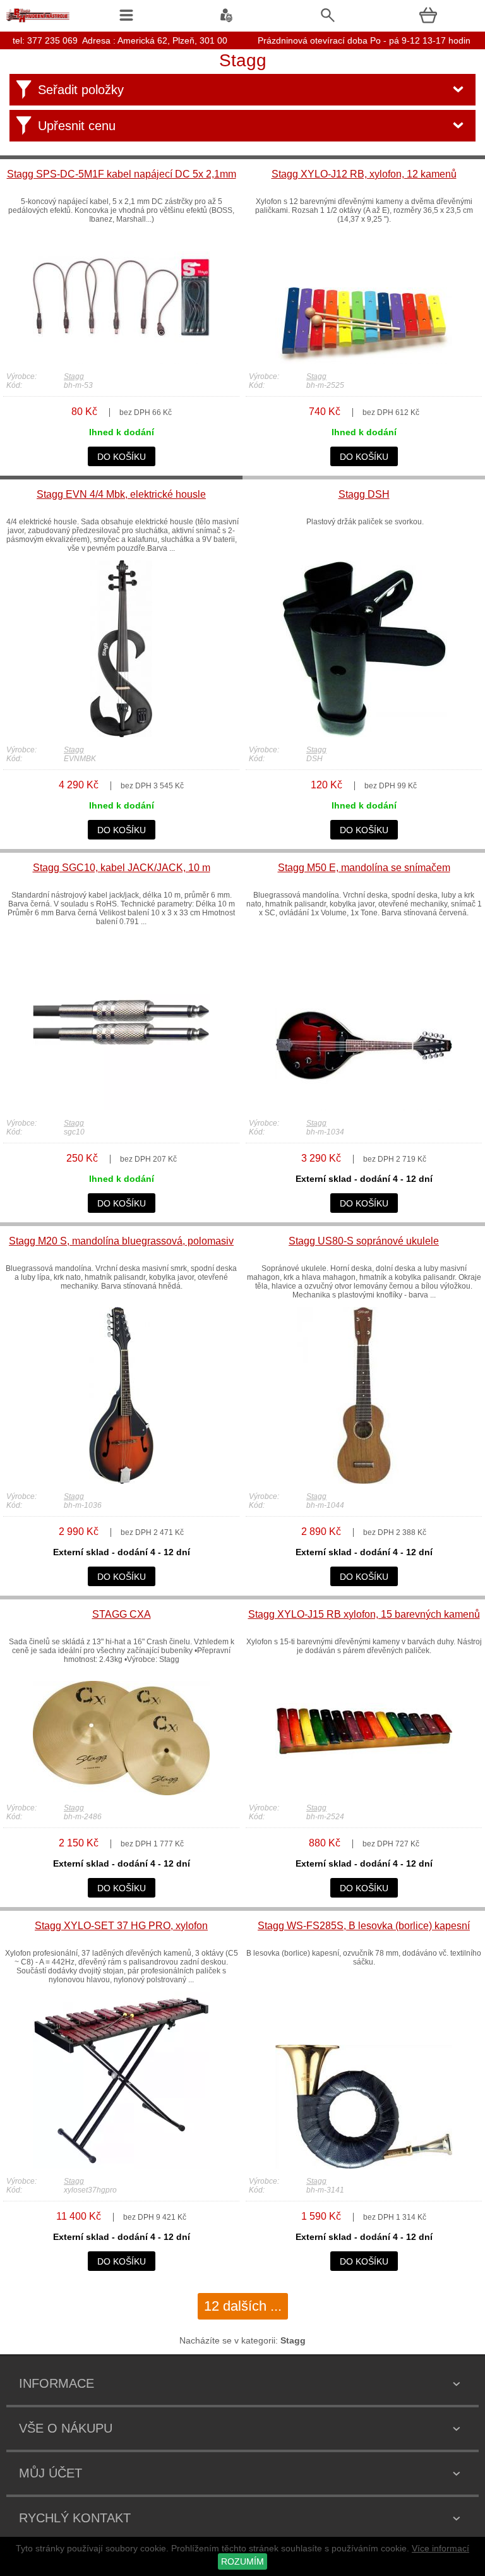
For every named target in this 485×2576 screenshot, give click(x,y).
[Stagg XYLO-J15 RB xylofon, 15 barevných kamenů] (364, 1792)
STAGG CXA (122, 1614)
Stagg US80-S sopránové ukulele (364, 1241)
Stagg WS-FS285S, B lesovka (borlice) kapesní (364, 1926)
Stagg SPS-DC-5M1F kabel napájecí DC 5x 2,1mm (122, 174)
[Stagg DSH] (364, 734)
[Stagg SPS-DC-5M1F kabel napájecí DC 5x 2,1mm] (121, 361)
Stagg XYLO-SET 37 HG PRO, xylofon (121, 1926)
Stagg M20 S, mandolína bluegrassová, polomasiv (121, 1241)
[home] (38, 22)
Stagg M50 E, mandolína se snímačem (364, 868)
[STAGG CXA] (121, 1792)
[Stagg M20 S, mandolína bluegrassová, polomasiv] (121, 1481)
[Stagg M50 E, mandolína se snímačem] (364, 1107)
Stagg (74, 376)
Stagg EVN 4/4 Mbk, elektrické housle (121, 494)
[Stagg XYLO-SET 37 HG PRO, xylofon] (121, 2165)
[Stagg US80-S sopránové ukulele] (364, 1481)
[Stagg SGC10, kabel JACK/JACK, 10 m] (121, 1107)
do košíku (122, 457)
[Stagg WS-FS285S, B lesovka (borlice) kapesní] (364, 2165)
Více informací (440, 2548)
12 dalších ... (243, 2306)
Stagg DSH (364, 494)
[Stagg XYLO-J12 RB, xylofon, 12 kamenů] (364, 361)
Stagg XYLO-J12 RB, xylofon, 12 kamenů (364, 174)
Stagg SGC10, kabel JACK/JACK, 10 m (122, 868)
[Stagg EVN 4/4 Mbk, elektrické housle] (121, 734)
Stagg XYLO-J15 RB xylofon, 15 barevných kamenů (364, 1614)
